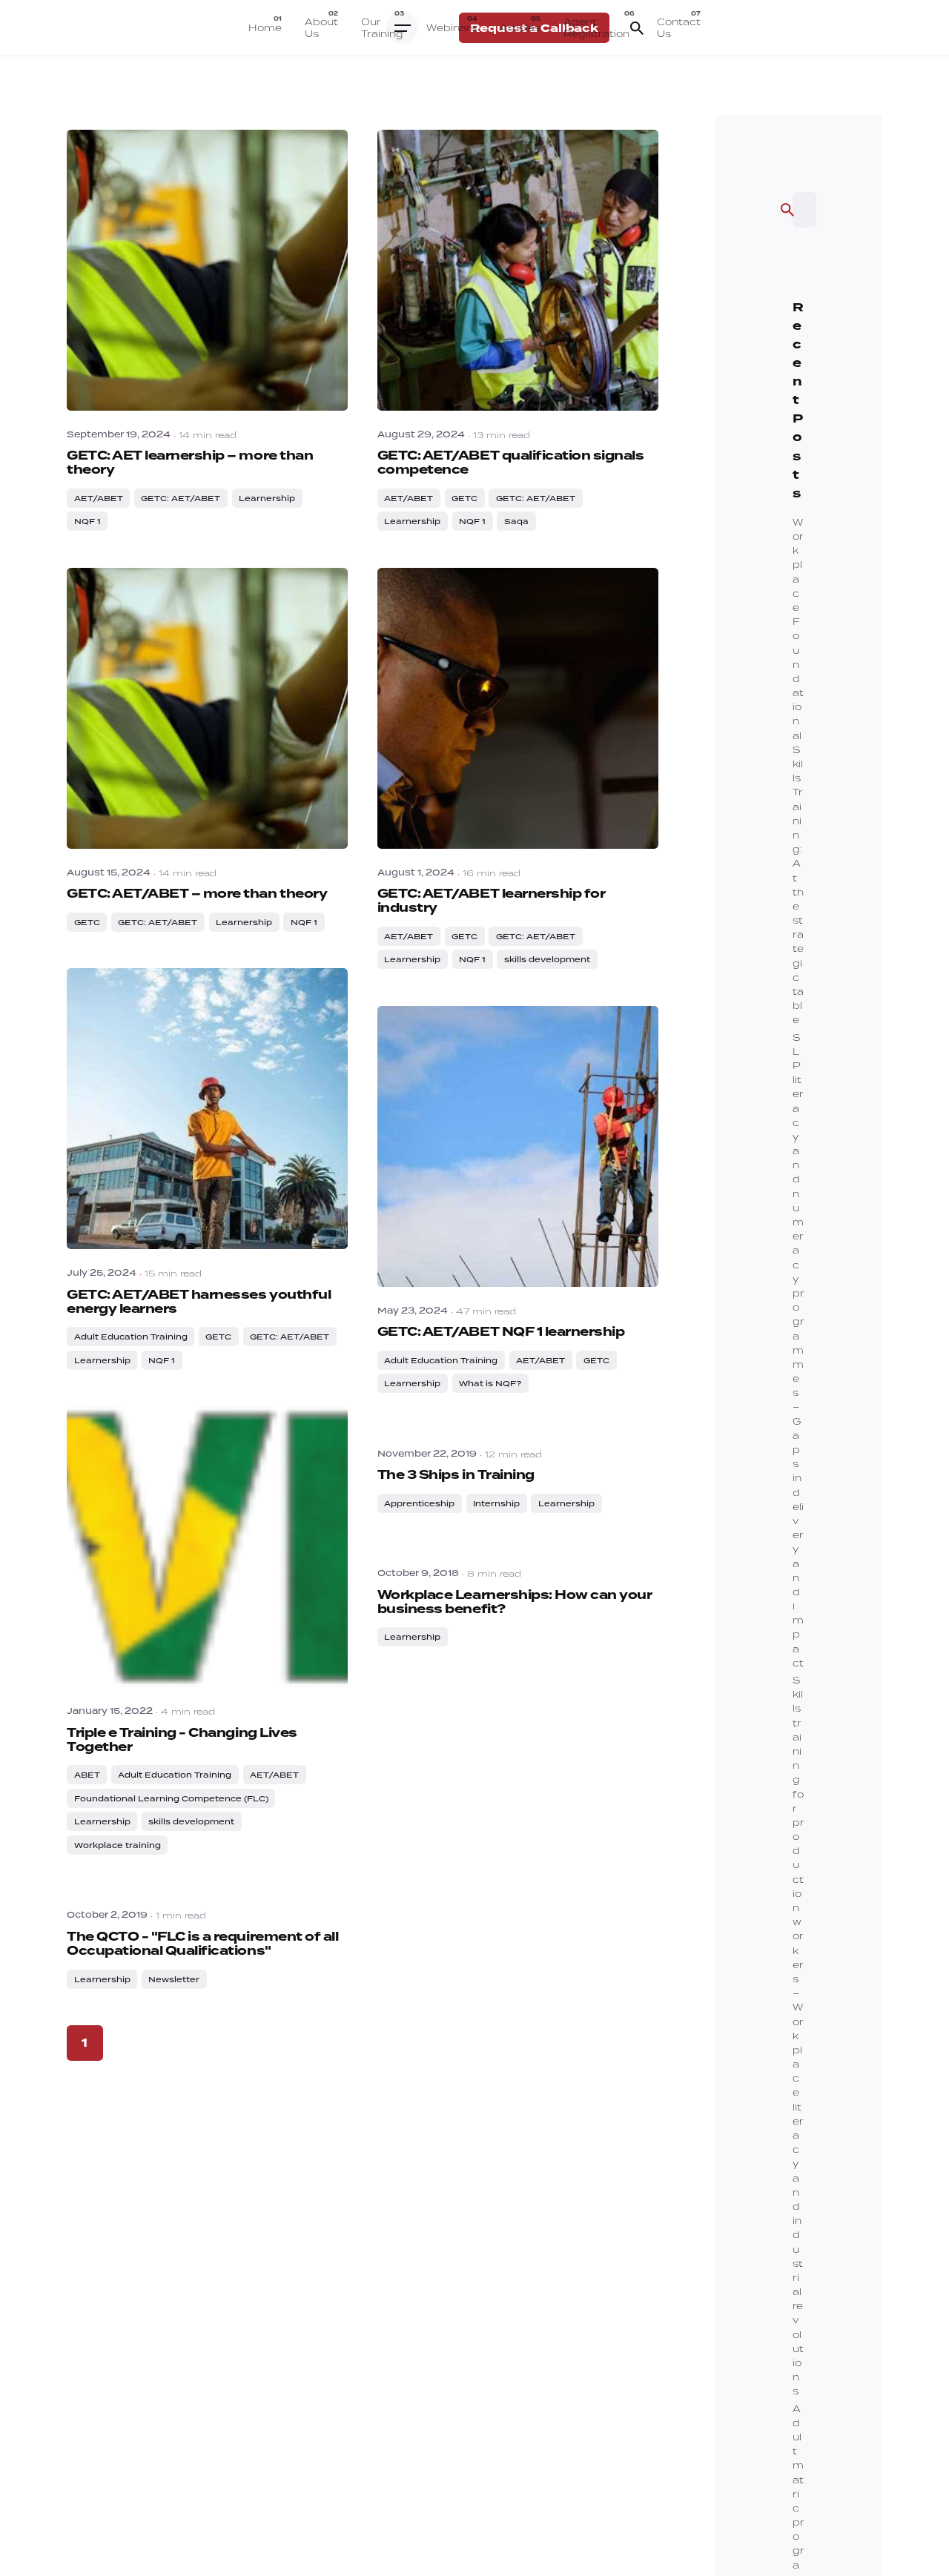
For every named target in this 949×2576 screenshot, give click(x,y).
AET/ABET (99, 498)
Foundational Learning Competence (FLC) (171, 1798)
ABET (87, 1775)
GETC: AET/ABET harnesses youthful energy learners (199, 1302)
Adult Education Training (131, 1337)
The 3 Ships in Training (456, 1475)
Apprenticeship (419, 1503)
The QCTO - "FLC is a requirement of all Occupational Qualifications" (202, 1944)
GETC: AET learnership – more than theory (190, 463)
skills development (547, 959)
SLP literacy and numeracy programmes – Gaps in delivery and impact (798, 1350)
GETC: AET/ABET (181, 498)
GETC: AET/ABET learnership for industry (492, 901)
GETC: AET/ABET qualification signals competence (511, 463)
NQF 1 (87, 521)
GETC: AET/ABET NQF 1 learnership (501, 1332)
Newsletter (174, 1979)
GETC (464, 498)
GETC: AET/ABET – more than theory (197, 894)
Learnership (267, 498)
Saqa (516, 521)
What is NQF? (490, 1383)
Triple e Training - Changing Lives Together (182, 1740)
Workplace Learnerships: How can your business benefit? (515, 1602)
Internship (496, 1503)
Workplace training (118, 1845)
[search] (787, 210)
